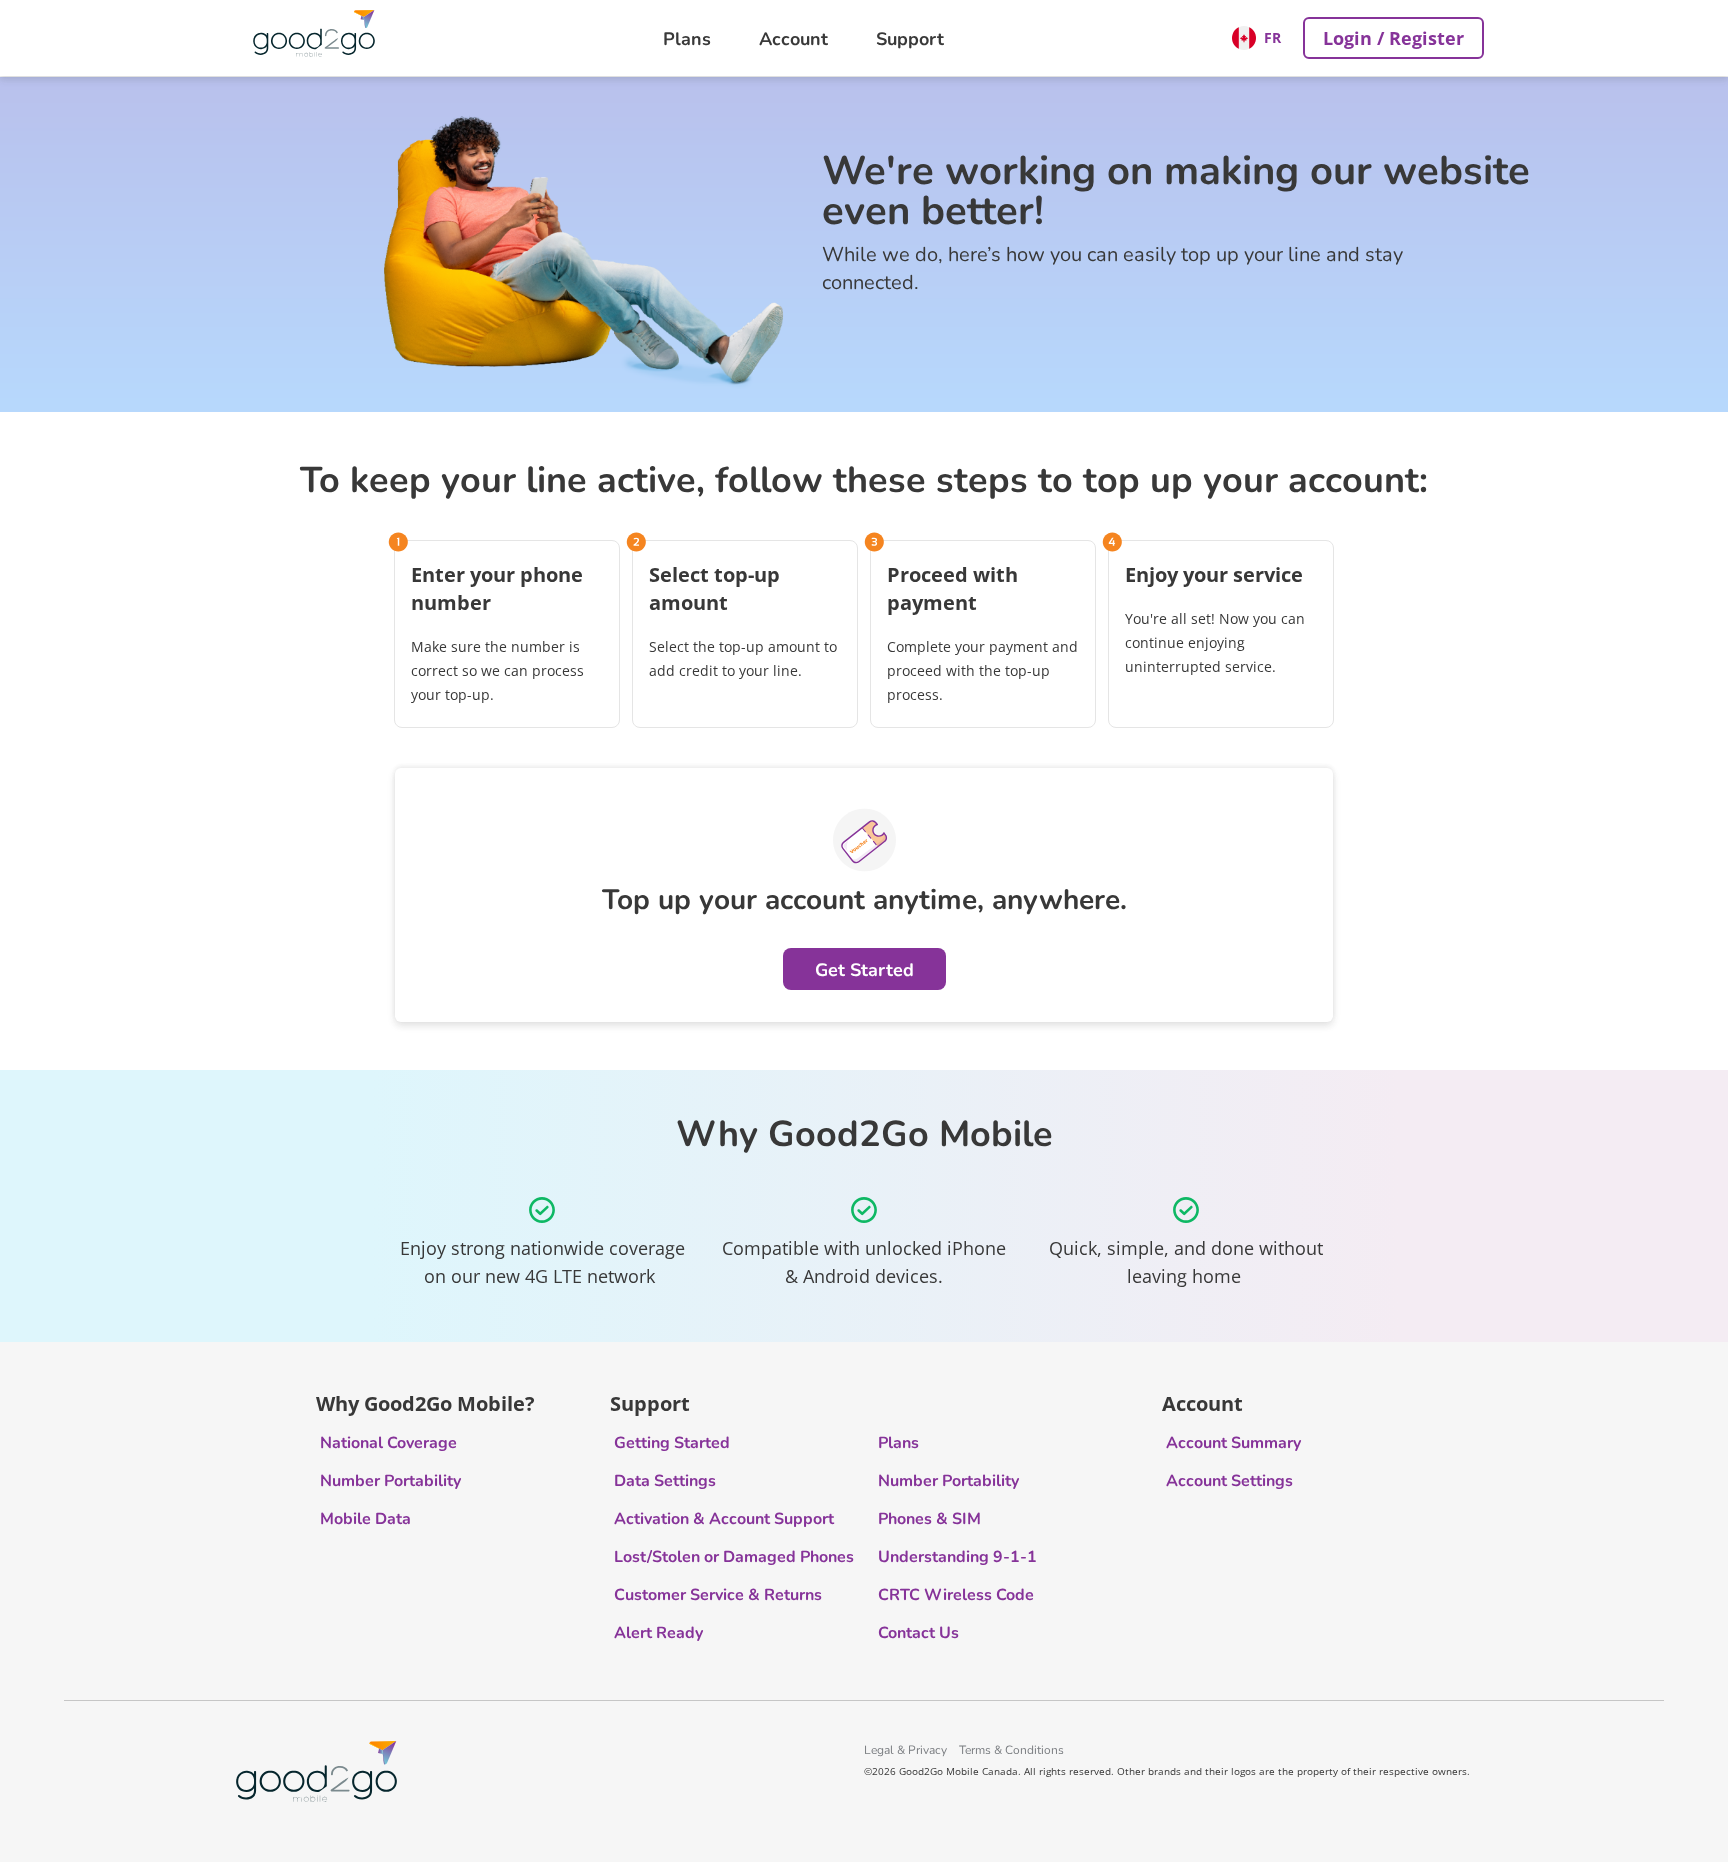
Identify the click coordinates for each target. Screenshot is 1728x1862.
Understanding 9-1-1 (957, 1557)
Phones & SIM (929, 1519)
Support (910, 38)
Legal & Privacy (905, 1750)
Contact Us (918, 1633)
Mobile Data (365, 1519)
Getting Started (672, 1443)
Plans (687, 38)
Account (793, 38)
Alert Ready (658, 1633)
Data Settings (665, 1481)
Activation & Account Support (724, 1519)
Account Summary (1233, 1443)
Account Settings (1229, 1481)
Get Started (864, 969)
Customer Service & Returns (718, 1595)
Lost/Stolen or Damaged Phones (734, 1557)
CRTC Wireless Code (956, 1595)
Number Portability (390, 1481)
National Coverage (388, 1443)
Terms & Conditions (1011, 1750)
